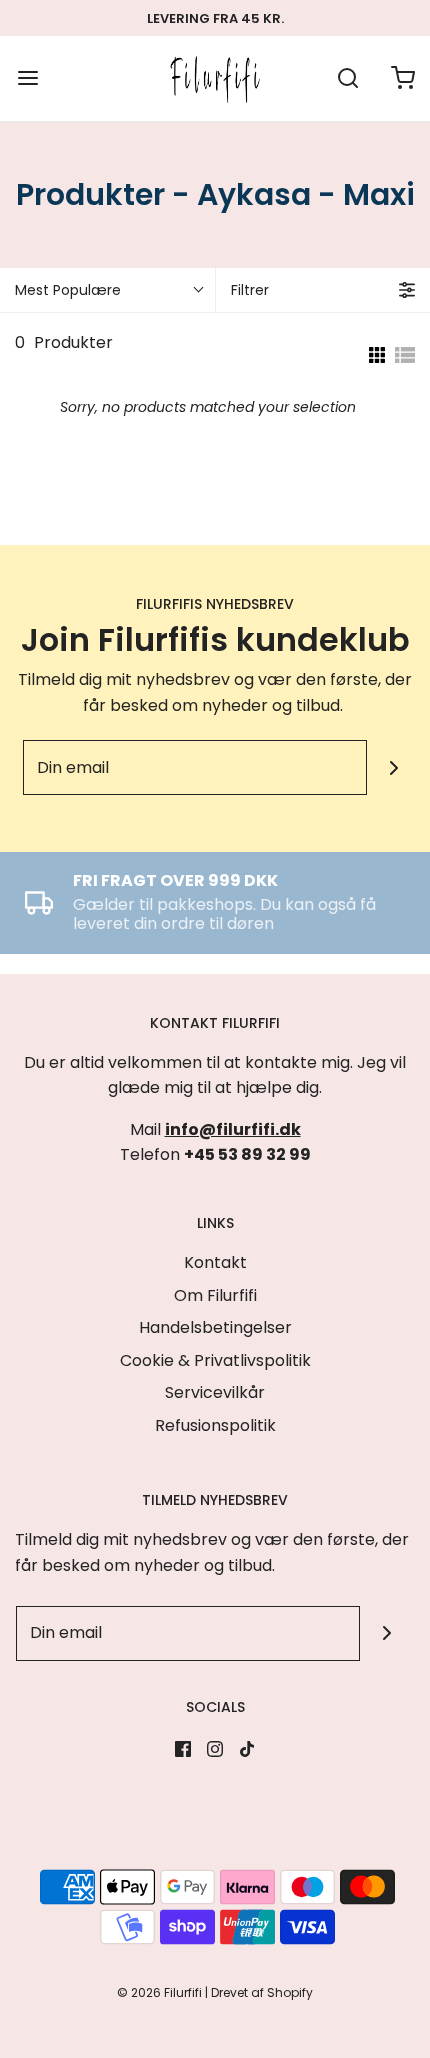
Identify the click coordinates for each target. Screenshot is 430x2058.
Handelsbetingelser (215, 1327)
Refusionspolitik (215, 1425)
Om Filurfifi (215, 1295)
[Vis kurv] (402, 78)
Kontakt (215, 1262)
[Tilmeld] (394, 767)
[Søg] (347, 78)
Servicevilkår (215, 1392)
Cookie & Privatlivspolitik (215, 1360)
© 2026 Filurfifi (159, 1992)
